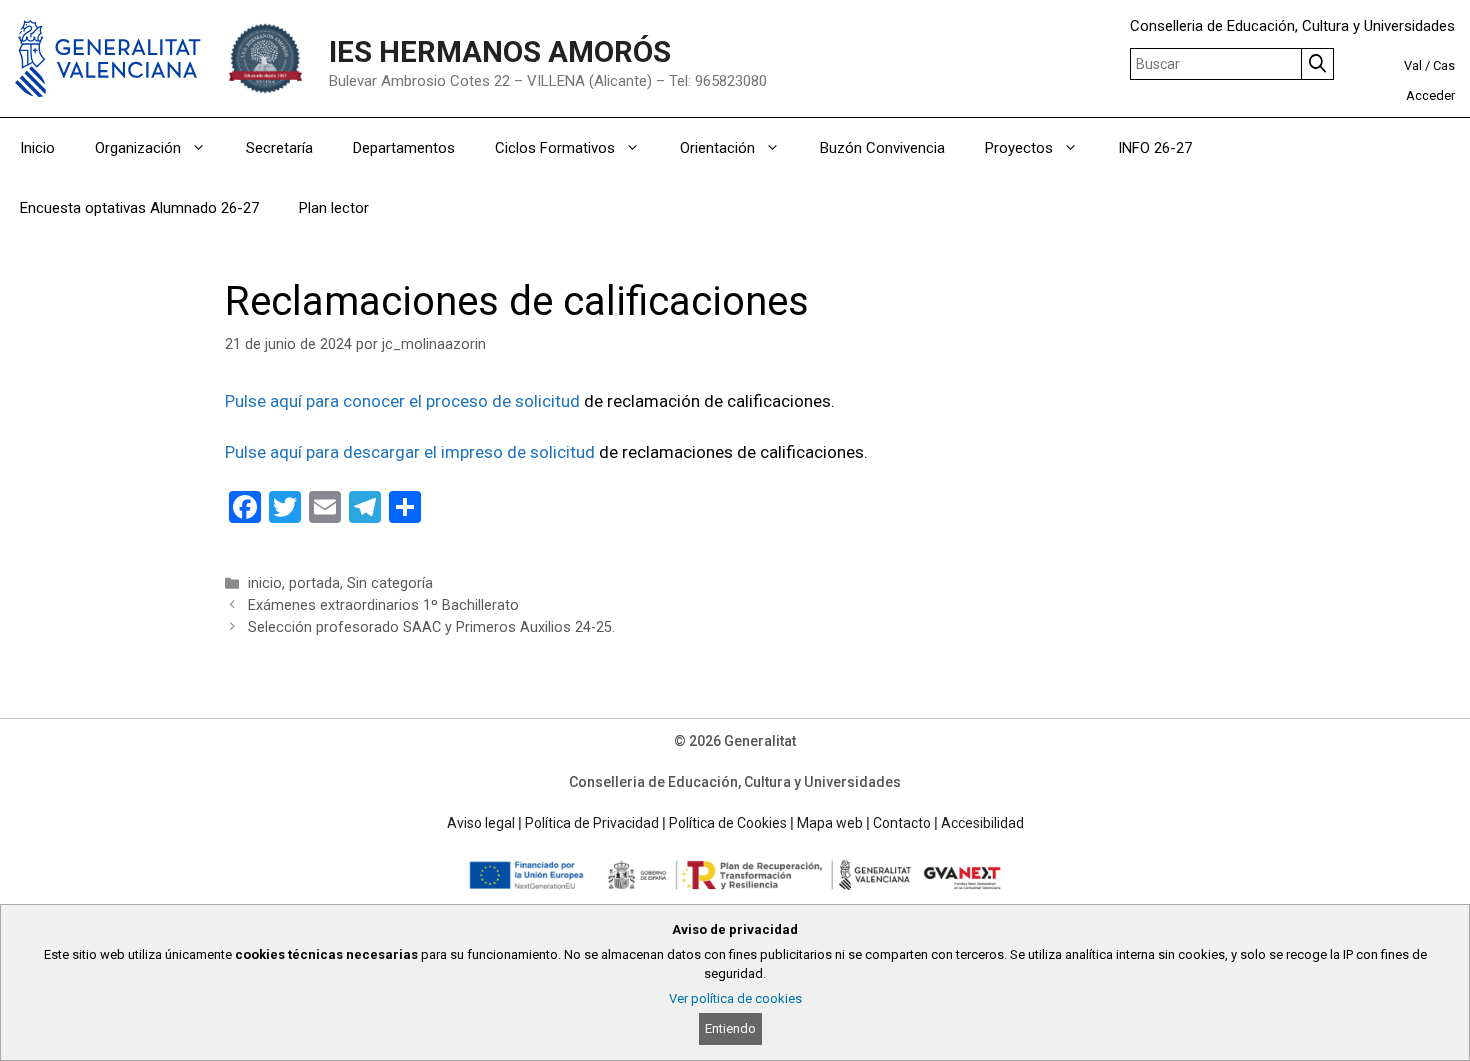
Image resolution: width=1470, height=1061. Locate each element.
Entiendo (730, 1028)
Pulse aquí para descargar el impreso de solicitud (412, 452)
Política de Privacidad (592, 823)
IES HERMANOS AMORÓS (500, 52)
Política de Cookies (728, 823)
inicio (265, 583)
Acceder (1430, 95)
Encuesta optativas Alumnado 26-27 (139, 208)
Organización (138, 148)
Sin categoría (390, 583)
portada (314, 583)
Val (1413, 65)
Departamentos (404, 148)
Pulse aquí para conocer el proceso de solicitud (402, 401)
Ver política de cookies (735, 998)
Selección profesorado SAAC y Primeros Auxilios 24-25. (431, 627)
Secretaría (279, 148)
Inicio (37, 148)
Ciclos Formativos (555, 148)
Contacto (902, 823)
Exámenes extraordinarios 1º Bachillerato (383, 605)
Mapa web (830, 823)
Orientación (717, 148)
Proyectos (1019, 148)
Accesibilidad (982, 823)
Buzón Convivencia (882, 148)
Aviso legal (481, 823)
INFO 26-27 (1155, 148)
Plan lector (334, 208)
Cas (1444, 65)
